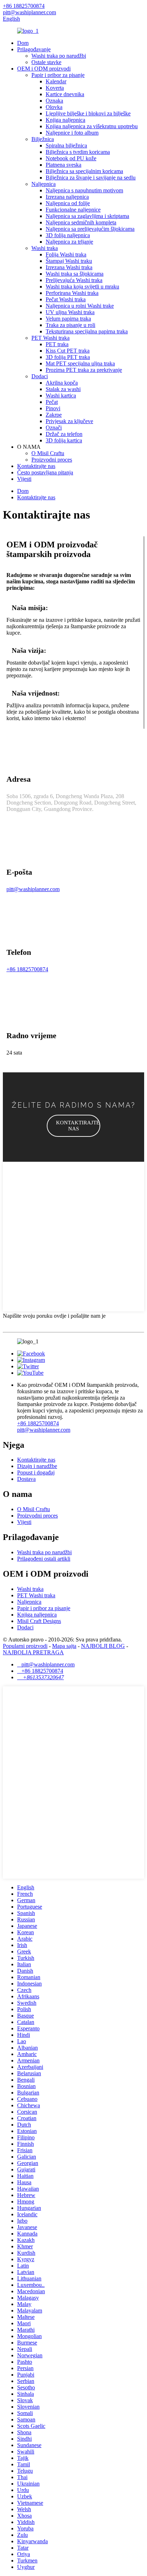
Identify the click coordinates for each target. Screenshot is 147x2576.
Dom (23, 43)
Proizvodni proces (52, 460)
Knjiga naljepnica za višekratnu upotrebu (92, 126)
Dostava (26, 1479)
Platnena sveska (64, 165)
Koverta (55, 88)
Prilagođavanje (34, 49)
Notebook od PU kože (71, 158)
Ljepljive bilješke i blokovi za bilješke (88, 113)
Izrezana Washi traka (69, 267)
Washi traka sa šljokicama (75, 274)
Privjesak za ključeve (69, 421)
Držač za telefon (64, 434)
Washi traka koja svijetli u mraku (82, 287)
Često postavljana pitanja (45, 472)
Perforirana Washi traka (72, 293)
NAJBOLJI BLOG (103, 1646)
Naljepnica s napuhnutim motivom (84, 190)
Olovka (54, 107)
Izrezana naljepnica (67, 197)
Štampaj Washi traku (69, 261)
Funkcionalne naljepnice (73, 210)
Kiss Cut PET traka (68, 351)
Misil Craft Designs (39, 1621)
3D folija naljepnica (68, 235)
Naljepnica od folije (68, 203)
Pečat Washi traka (66, 299)
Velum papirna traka (68, 319)
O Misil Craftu (48, 453)
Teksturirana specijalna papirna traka (87, 331)
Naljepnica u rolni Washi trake (80, 306)
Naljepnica (44, 184)
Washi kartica (61, 395)
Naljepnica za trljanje (69, 242)
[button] (73, 1126)
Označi (54, 428)
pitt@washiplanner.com (33, 889)
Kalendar (56, 81)
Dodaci (40, 376)
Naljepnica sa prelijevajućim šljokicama (90, 229)
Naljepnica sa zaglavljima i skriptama (87, 216)
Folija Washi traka (66, 254)
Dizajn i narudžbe (37, 1466)
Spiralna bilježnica (66, 145)
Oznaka (54, 101)
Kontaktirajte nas (36, 466)
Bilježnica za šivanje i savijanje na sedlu (91, 178)
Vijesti (24, 479)
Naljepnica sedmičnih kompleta (81, 222)
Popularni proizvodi (25, 1646)
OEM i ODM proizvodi (44, 69)
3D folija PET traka (68, 357)
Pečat (52, 402)
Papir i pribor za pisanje (58, 75)
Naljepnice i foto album (72, 133)
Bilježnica (43, 139)
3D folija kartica (64, 440)
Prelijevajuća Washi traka (74, 280)
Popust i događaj (36, 1472)
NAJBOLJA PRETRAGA (33, 1652)
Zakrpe (54, 415)
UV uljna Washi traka (70, 312)
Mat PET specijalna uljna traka (80, 363)
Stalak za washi (63, 389)
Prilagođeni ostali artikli (44, 1559)
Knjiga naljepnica (65, 120)
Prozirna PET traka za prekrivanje (84, 370)
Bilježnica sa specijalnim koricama (84, 171)
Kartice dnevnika (65, 94)
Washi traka (45, 248)
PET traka (57, 344)
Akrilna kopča (62, 383)
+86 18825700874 (27, 969)
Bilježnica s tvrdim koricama (78, 152)
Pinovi (53, 408)
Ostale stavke (46, 62)
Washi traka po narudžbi (59, 56)
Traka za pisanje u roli (70, 325)
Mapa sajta (64, 1646)
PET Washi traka (50, 338)
